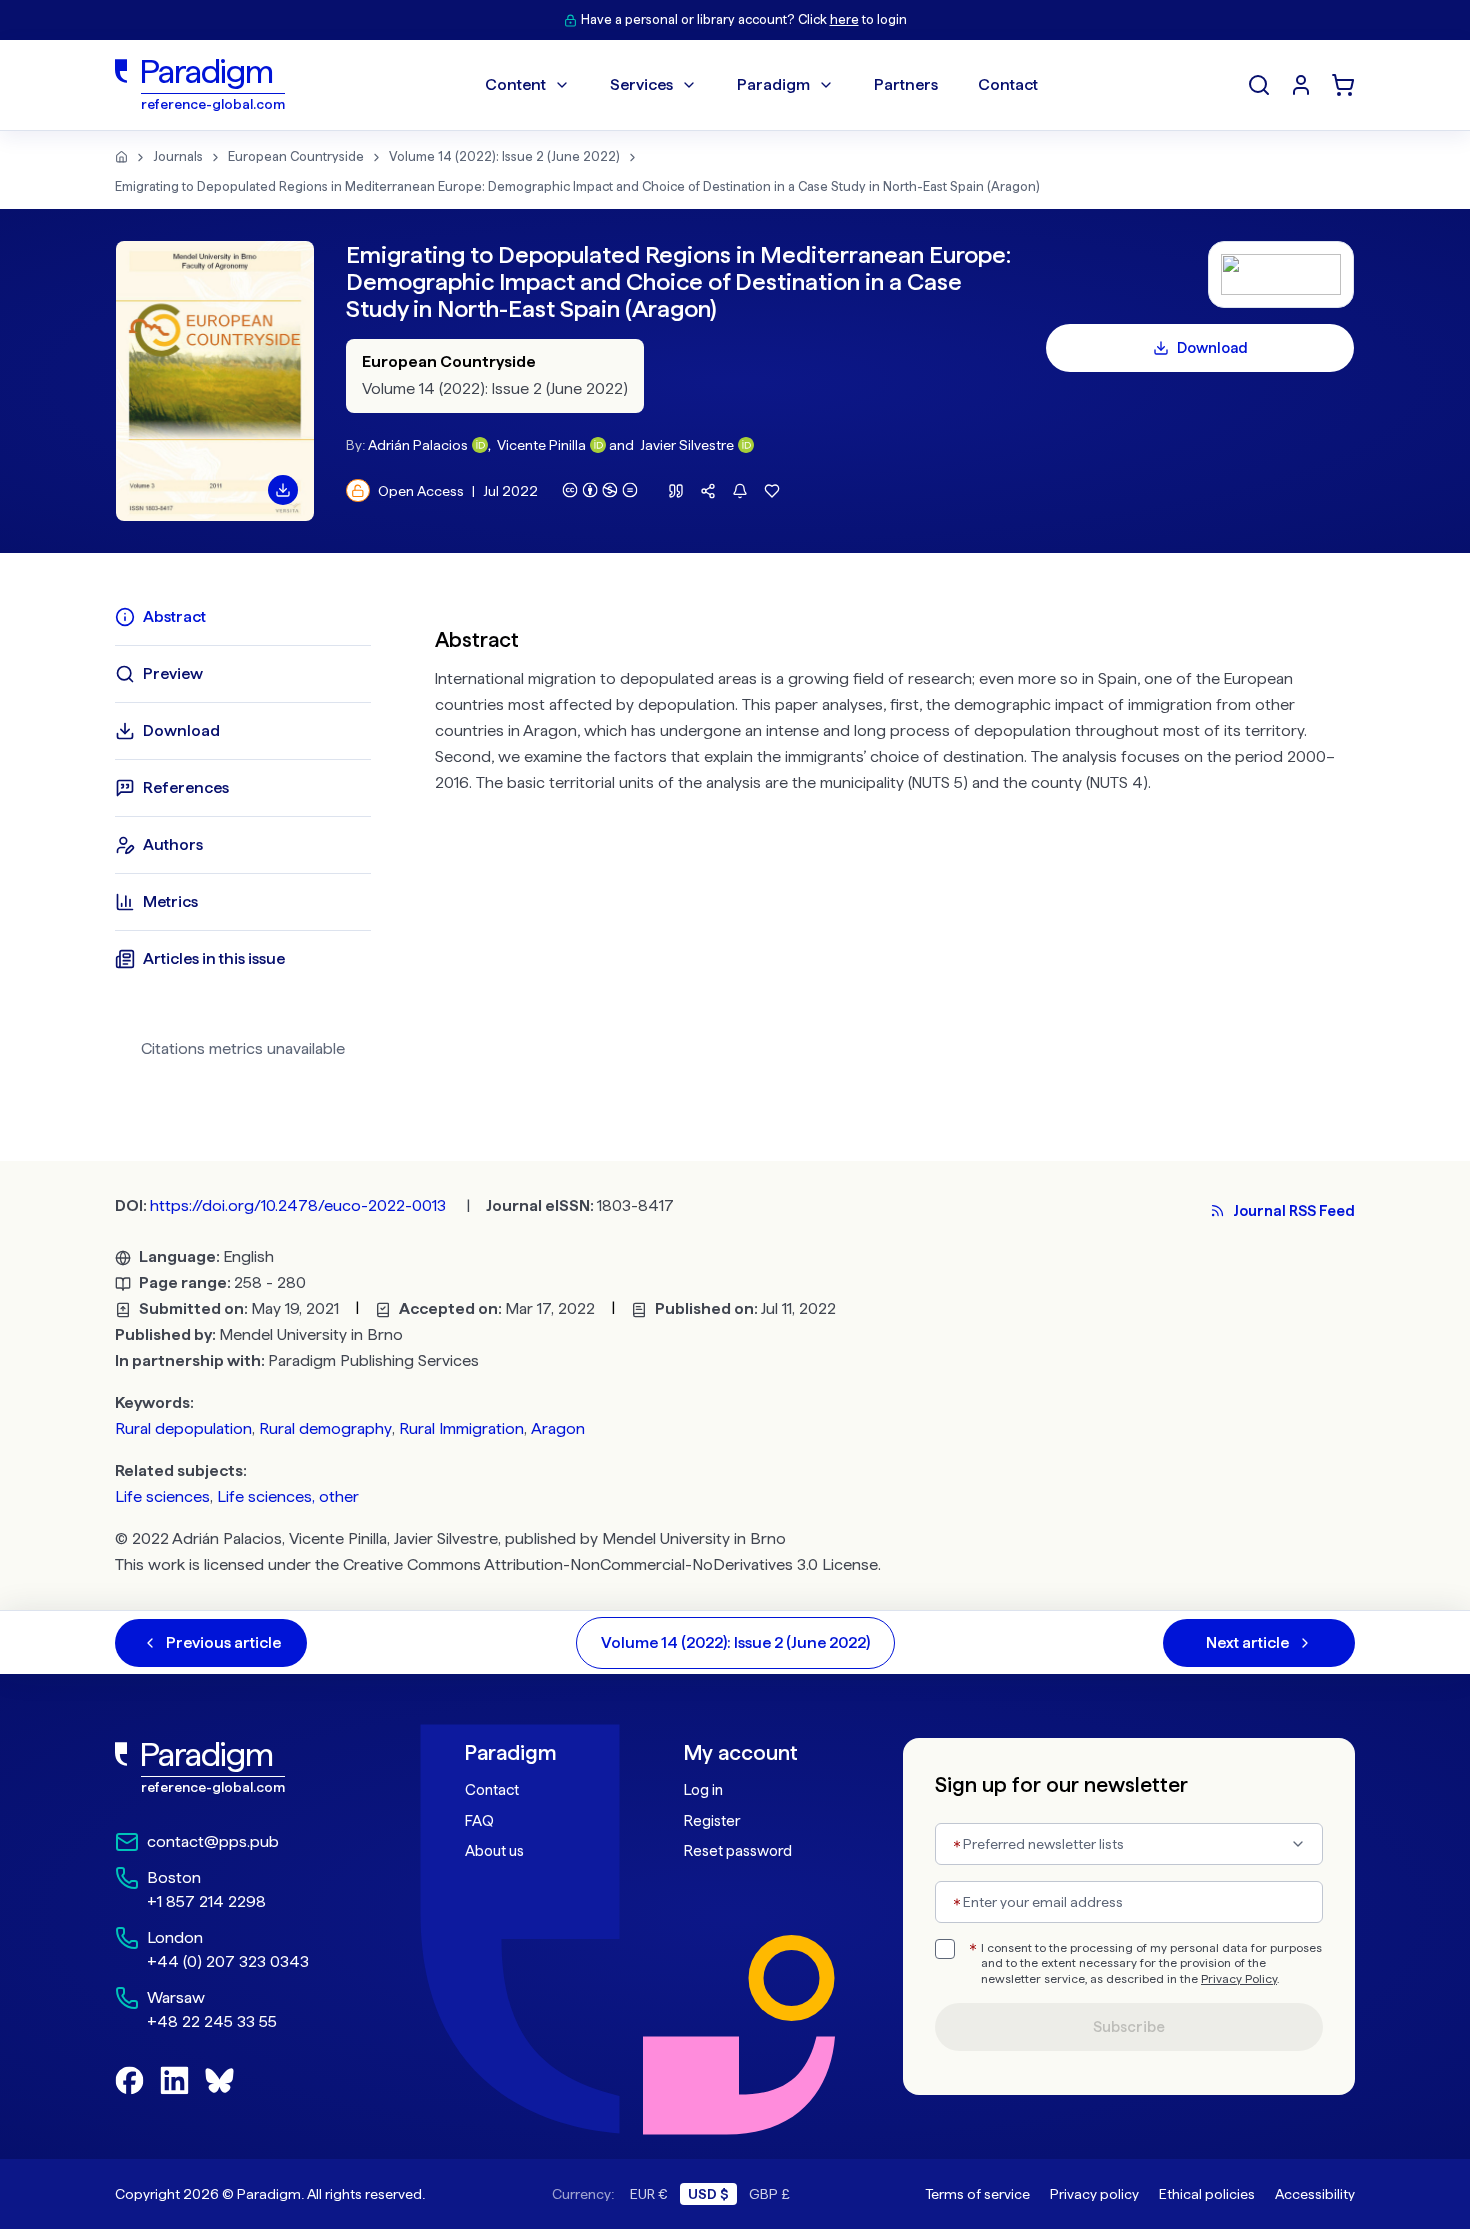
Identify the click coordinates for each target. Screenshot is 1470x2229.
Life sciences (162, 1496)
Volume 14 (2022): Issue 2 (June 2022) (504, 156)
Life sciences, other (288, 1496)
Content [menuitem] (515, 84)
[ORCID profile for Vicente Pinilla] (598, 445)
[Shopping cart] (1343, 85)
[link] (246, 1768)
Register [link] (712, 1821)
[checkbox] (945, 1949)
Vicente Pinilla (541, 445)
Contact (492, 1790)
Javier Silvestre (687, 445)
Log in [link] (703, 1790)
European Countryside (296, 156)
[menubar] (761, 85)
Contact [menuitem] (1008, 84)
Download (1212, 348)
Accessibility (1315, 2194)
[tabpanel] (895, 840)
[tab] (243, 617)
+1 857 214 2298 (206, 1901)
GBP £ (769, 2194)
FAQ (479, 1821)
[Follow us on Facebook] (129, 2080)
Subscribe (1129, 2027)
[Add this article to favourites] (772, 491)
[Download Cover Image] (283, 490)
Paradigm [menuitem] (773, 84)
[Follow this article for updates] (740, 491)
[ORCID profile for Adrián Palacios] (480, 445)
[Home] (121, 157)
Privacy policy (1094, 2194)
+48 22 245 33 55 (212, 2021)
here (844, 19)
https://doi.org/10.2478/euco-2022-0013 (298, 1205)
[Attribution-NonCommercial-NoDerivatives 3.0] (600, 490)
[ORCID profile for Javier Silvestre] (746, 445)
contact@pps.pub (213, 1841)
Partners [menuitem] (906, 84)
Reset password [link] (738, 1851)
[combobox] (1129, 1844)
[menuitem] (1301, 85)
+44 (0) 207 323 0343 (228, 1961)
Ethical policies (1207, 2194)
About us (494, 1851)
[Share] (708, 491)
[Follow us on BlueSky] (219, 2080)
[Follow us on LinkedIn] (174, 2080)
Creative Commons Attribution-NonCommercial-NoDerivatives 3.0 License (610, 1564)
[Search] (1259, 85)
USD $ (708, 2194)
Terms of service (977, 2194)
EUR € (649, 2194)
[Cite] (676, 491)
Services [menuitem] (641, 84)
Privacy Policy (1239, 1979)
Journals (178, 156)
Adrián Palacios (418, 445)
